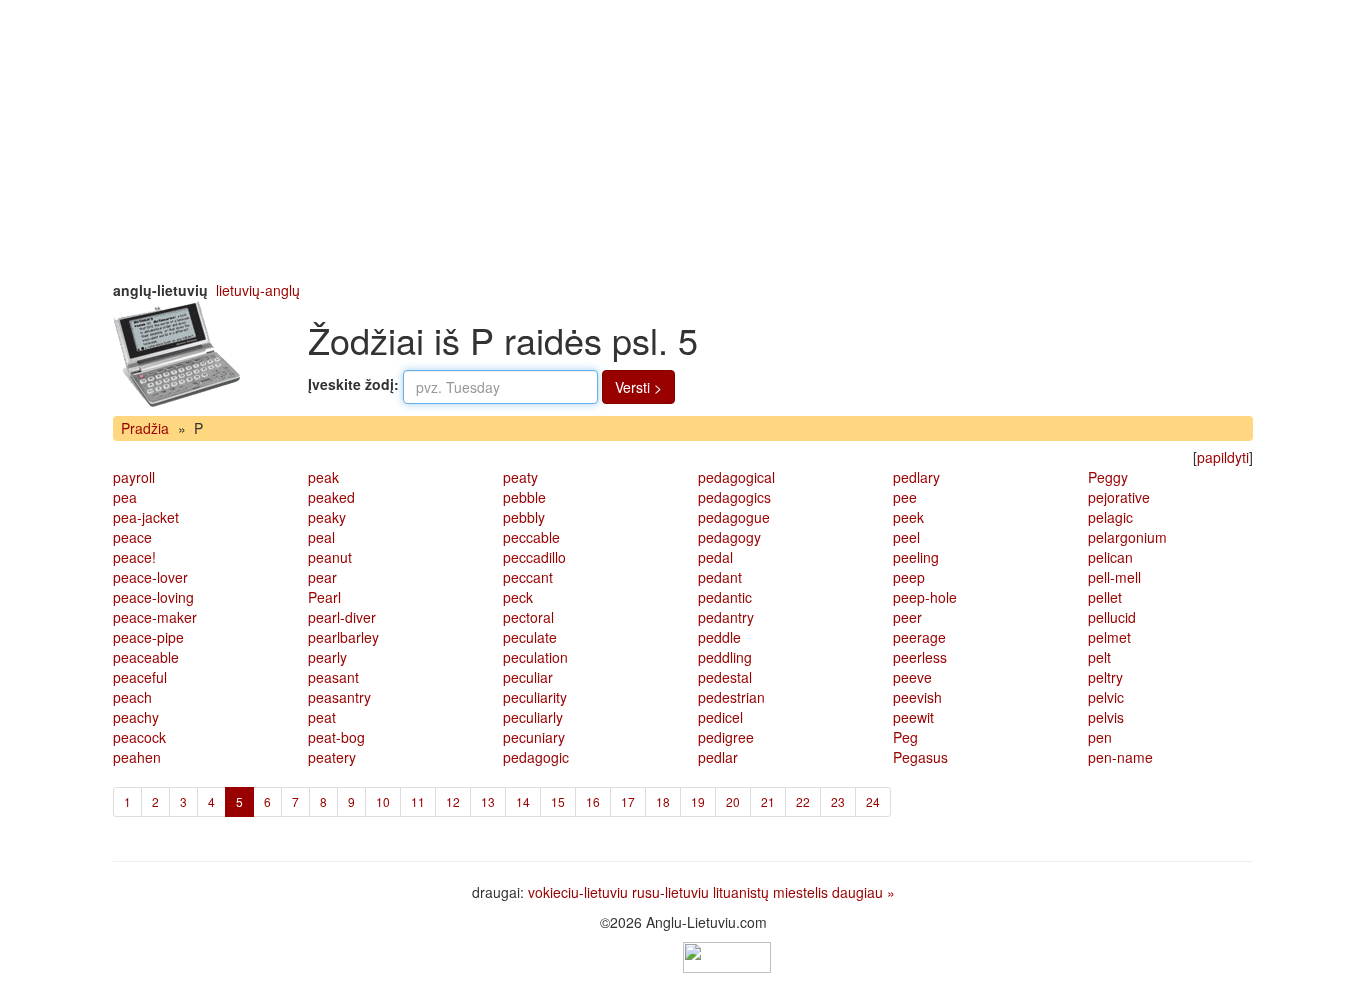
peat (322, 717)
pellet (1105, 597)
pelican (1110, 557)
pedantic (725, 597)
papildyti (1223, 457)
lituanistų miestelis (770, 892)
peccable (531, 537)
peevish (917, 697)
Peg (905, 737)
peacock (139, 737)
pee (905, 497)
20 (733, 801)
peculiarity (535, 697)
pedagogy (729, 537)
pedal (715, 557)
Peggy (1108, 477)
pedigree (726, 737)
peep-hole (925, 597)
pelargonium (1127, 537)
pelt (1099, 657)
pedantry (726, 617)
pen (1100, 737)
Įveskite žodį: (353, 384)
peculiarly (533, 717)
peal (321, 537)
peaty (520, 477)
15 (558, 801)
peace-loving (153, 597)
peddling (725, 657)
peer (907, 617)
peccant (528, 577)
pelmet (1109, 637)
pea (125, 497)
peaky (327, 517)
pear (322, 577)
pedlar (718, 757)
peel (906, 537)
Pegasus (920, 757)
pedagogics (734, 497)
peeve (912, 677)
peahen (137, 757)
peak (323, 477)
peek (908, 517)
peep (909, 577)
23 (838, 801)
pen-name (1120, 757)
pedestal (725, 677)
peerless (920, 657)
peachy (136, 717)
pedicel (720, 717)
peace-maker (155, 617)
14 (523, 801)
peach (132, 697)
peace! (134, 557)
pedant (720, 577)
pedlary (916, 477)
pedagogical (736, 477)
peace (132, 537)
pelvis (1106, 717)
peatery (332, 757)
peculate (530, 637)
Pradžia (145, 428)
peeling (916, 557)
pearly (327, 657)
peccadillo (534, 557)
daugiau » (863, 892)
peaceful (140, 677)
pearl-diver (342, 617)
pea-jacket (146, 517)
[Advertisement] (683, 140)
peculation (535, 657)
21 (768, 801)
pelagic (1110, 517)
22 (803, 801)
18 (663, 801)
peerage (919, 637)
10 (383, 801)
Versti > (638, 387)
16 (593, 801)
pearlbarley (343, 637)
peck (518, 597)
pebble (524, 497)
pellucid (1112, 617)
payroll (134, 477)
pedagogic (536, 757)
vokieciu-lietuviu (578, 892)
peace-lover (150, 577)
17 (628, 801)
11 (418, 801)
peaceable (146, 657)
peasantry (339, 697)
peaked (331, 497)
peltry (1105, 677)
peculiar (528, 677)
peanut (330, 557)
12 (453, 801)
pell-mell (1114, 577)
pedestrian (731, 697)
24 (873, 801)
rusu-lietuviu (670, 892)
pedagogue (734, 517)
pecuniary (534, 737)
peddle (719, 637)
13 (488, 801)
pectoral (528, 617)
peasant (333, 677)
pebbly (524, 517)
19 (698, 801)
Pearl (324, 597)
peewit (913, 717)
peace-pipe (148, 637)
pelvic (1106, 697)
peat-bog (336, 737)
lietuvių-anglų (258, 290)
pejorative (1119, 497)
